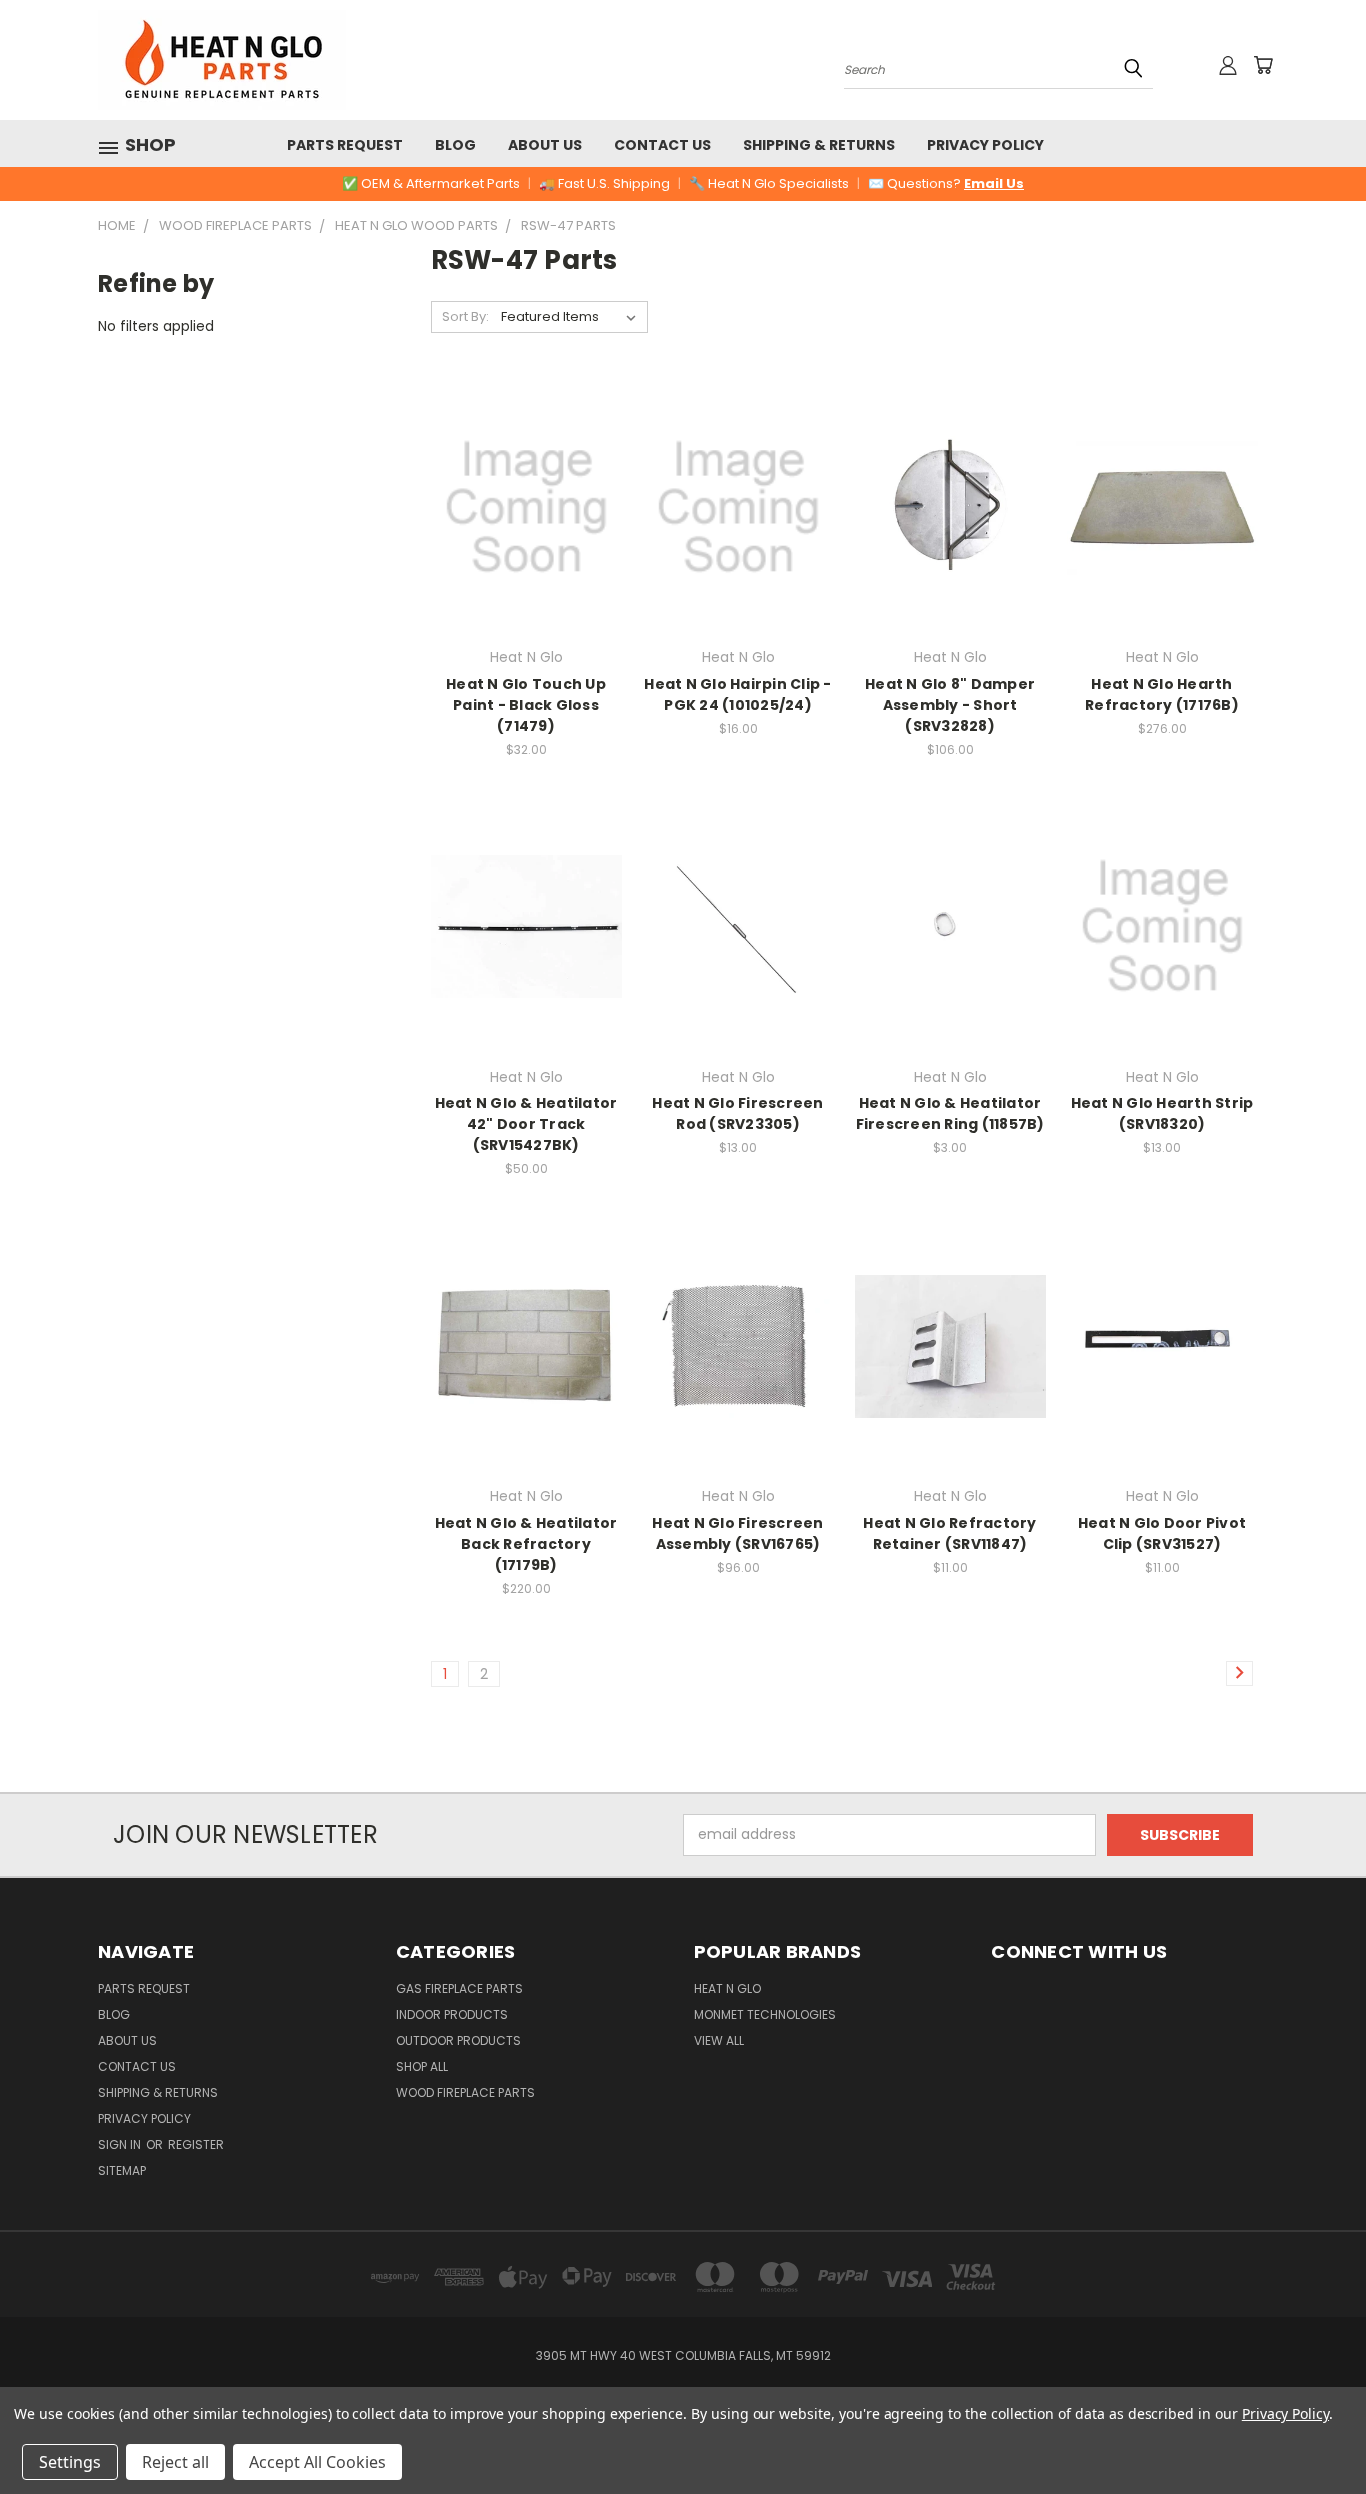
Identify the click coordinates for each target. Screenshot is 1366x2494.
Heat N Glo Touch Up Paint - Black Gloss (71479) (526, 705)
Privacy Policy (985, 145)
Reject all (175, 2462)
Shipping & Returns (819, 145)
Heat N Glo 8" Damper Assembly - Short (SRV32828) (950, 705)
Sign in (121, 2144)
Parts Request (345, 145)
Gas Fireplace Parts (459, 1988)
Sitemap (122, 2170)
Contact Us (662, 145)
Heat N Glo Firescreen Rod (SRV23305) (737, 1113)
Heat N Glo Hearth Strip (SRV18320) (1162, 1113)
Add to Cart (526, 542)
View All (719, 2040)
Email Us (994, 183)
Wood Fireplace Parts (465, 2092)
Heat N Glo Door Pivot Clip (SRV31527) (1162, 1533)
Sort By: (465, 316)
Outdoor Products (458, 2040)
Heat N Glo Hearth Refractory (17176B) (1162, 694)
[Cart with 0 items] (1263, 65)
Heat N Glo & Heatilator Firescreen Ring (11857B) (950, 1113)
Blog (455, 145)
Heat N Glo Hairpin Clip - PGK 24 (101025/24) (737, 694)
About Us (545, 145)
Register (196, 2144)
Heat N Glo (727, 1988)
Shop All (422, 2066)
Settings (70, 2462)
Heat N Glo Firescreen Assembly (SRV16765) (737, 1533)
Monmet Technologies (765, 2014)
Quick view (526, 466)
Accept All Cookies (317, 2462)
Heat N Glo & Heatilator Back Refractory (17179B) (526, 1544)
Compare (519, 505)
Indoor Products (452, 2014)
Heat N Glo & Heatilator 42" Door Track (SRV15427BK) (526, 1124)
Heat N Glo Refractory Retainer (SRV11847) (949, 1533)
